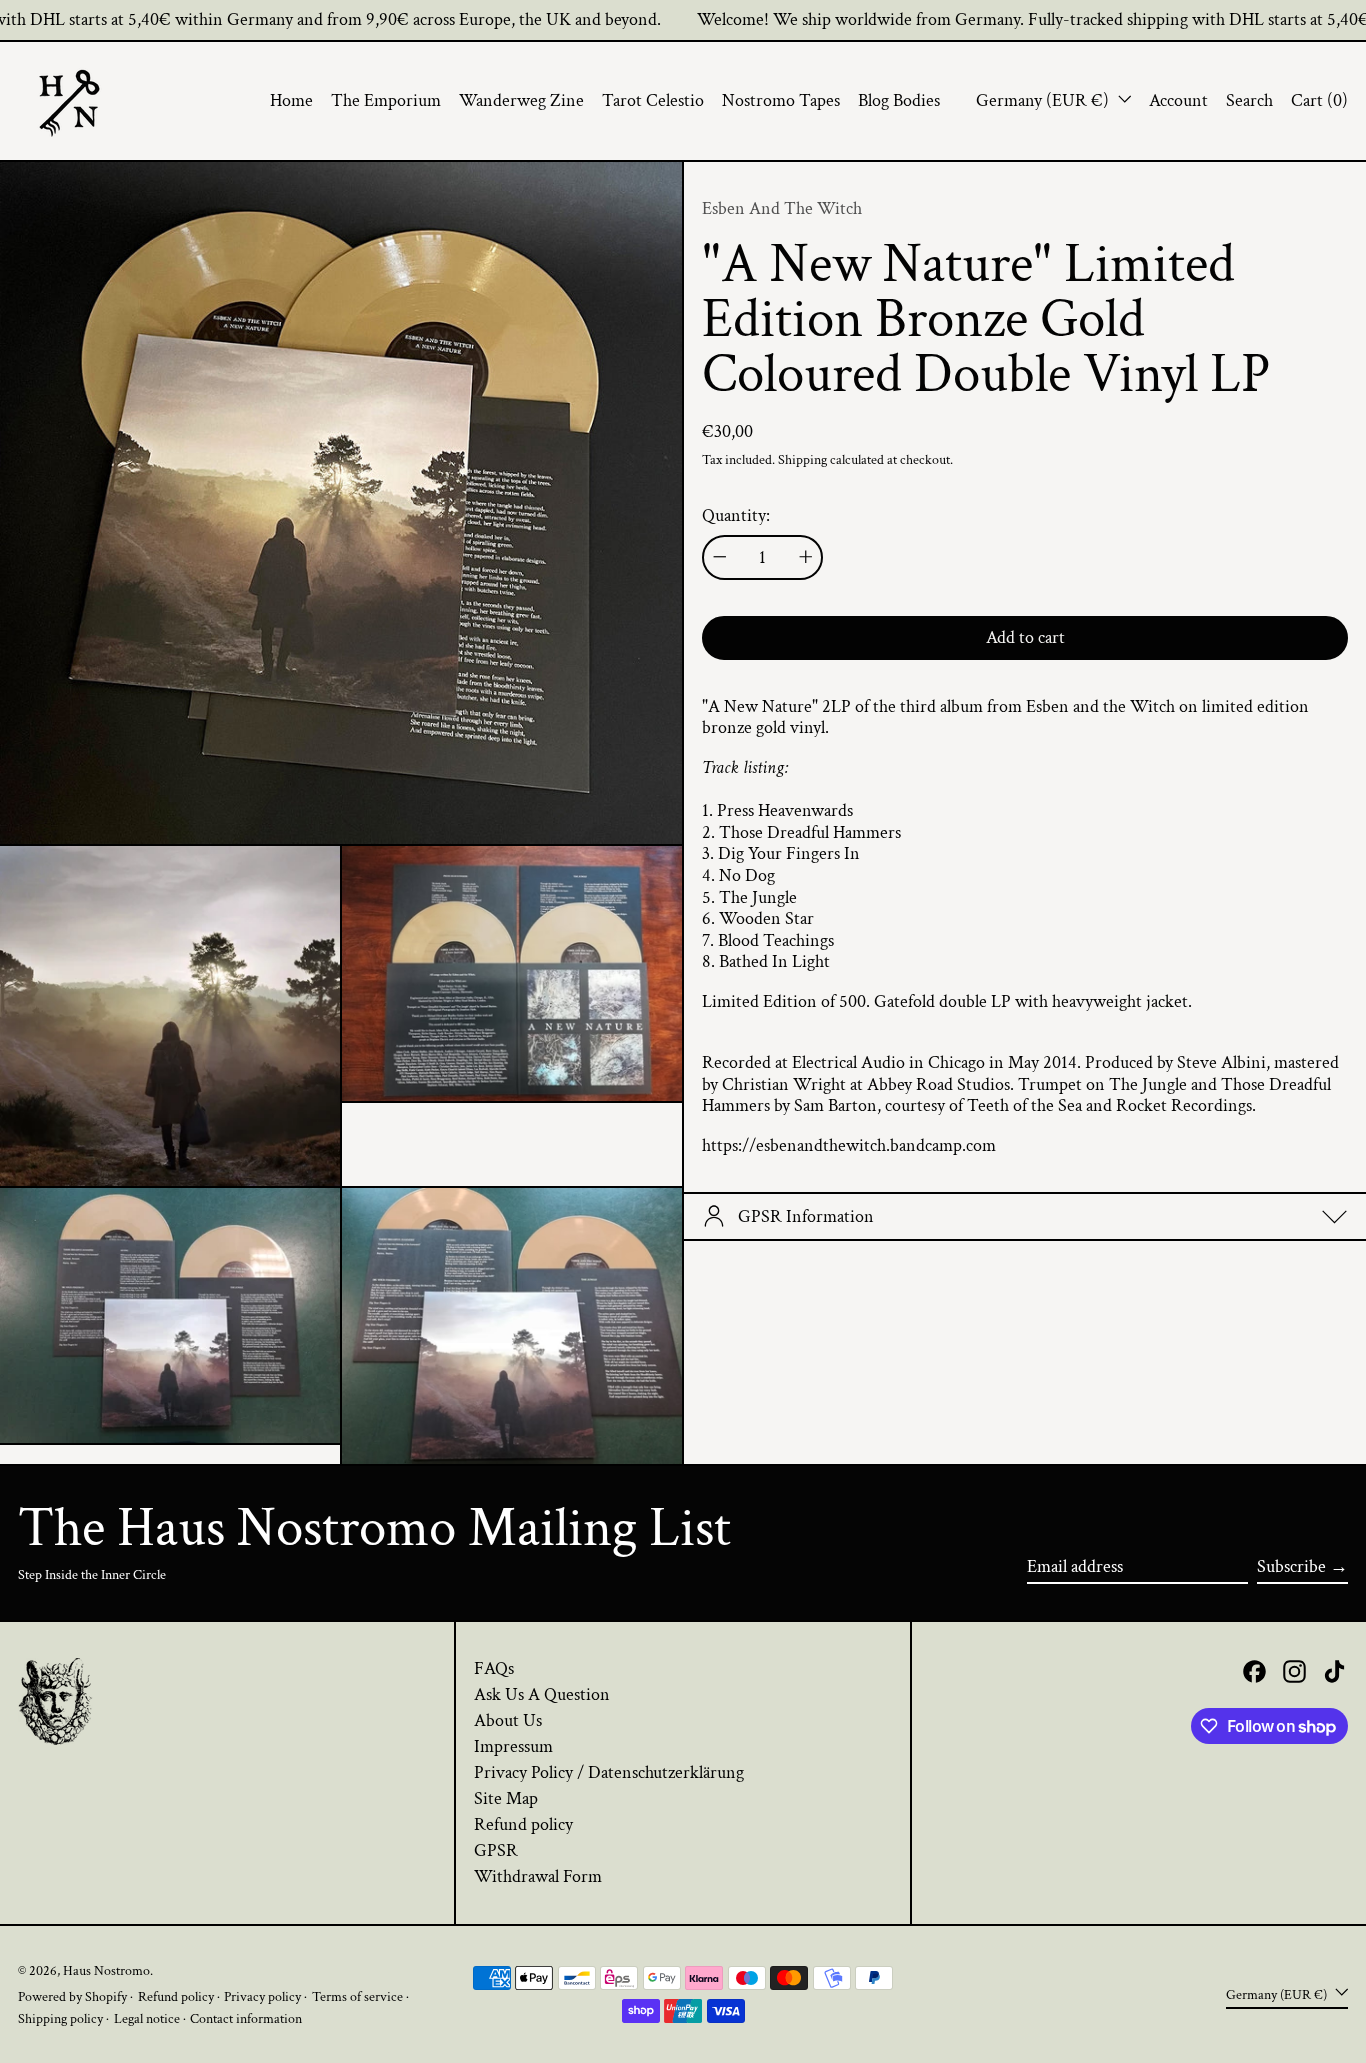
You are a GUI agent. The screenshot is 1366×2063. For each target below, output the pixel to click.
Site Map (506, 1798)
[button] (1249, 101)
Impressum (513, 1746)
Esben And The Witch (782, 208)
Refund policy (523, 1824)
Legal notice (147, 2018)
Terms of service (357, 1996)
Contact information (246, 2018)
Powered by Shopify (72, 1996)
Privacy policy (262, 1996)
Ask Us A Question (542, 1694)
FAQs (494, 1668)
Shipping (802, 459)
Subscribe (1291, 1566)
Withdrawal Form (538, 1876)
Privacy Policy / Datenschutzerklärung (609, 1772)
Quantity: (736, 515)
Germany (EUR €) (1044, 100)
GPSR (496, 1850)
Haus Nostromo (106, 1970)
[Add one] (806, 557)
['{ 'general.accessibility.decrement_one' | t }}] (720, 557)
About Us (508, 1720)
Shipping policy (60, 2018)
